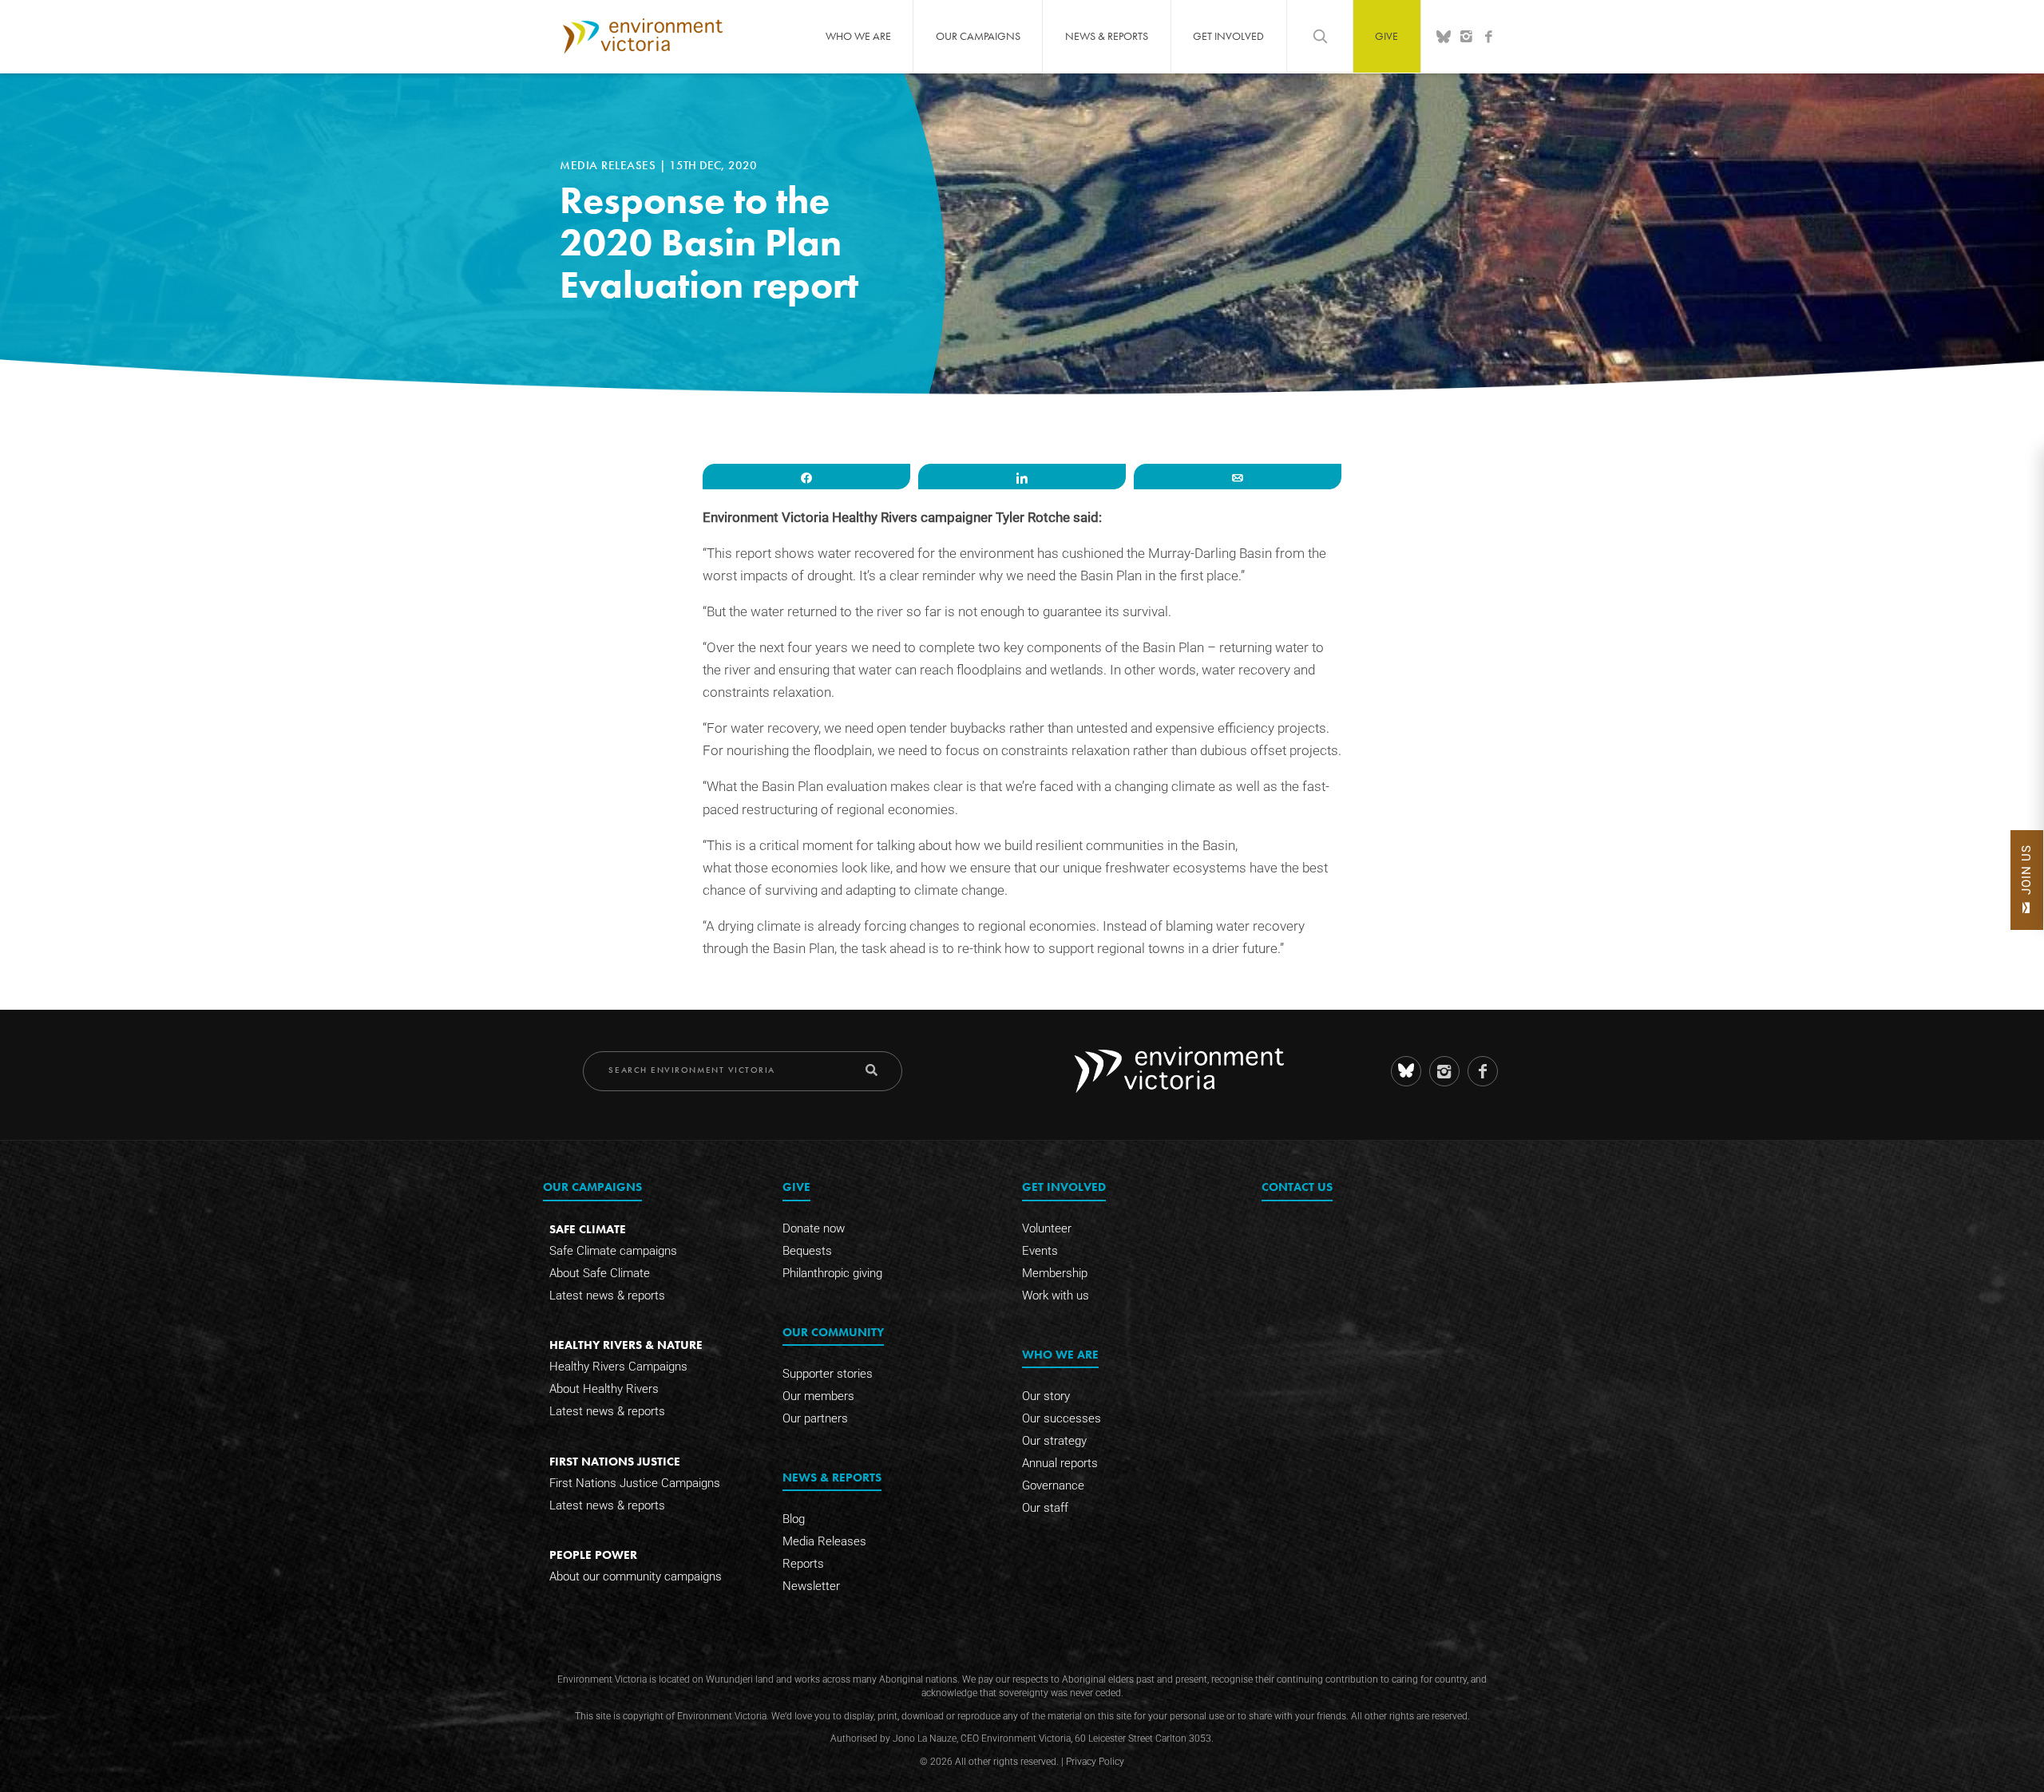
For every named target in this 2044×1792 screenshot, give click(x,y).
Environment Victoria (643, 36)
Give (1386, 36)
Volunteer (1047, 1228)
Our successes (1062, 1418)
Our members (818, 1396)
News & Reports (1107, 36)
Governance (1053, 1485)
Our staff (1045, 1508)
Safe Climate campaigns (613, 1251)
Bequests (807, 1251)
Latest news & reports (607, 1296)
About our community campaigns (636, 1576)
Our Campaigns (978, 36)
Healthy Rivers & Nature (626, 1345)
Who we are (858, 36)
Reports (803, 1564)
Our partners (815, 1418)
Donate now (814, 1228)
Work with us (1056, 1296)
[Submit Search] (871, 1070)
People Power (593, 1555)
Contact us (1297, 1187)
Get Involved (1228, 36)
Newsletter (811, 1586)
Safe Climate (588, 1229)
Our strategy (1054, 1441)
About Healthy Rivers (604, 1389)
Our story (1046, 1396)
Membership (1055, 1273)
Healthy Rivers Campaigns (618, 1367)
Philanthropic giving (832, 1273)
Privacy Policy (1095, 1762)
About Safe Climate (600, 1273)
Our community (833, 1332)
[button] (2027, 880)
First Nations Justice (615, 1461)
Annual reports (1060, 1463)
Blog (794, 1519)
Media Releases (610, 165)
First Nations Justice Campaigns (635, 1483)
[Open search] (1320, 36)
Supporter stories (828, 1374)
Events (1040, 1251)
